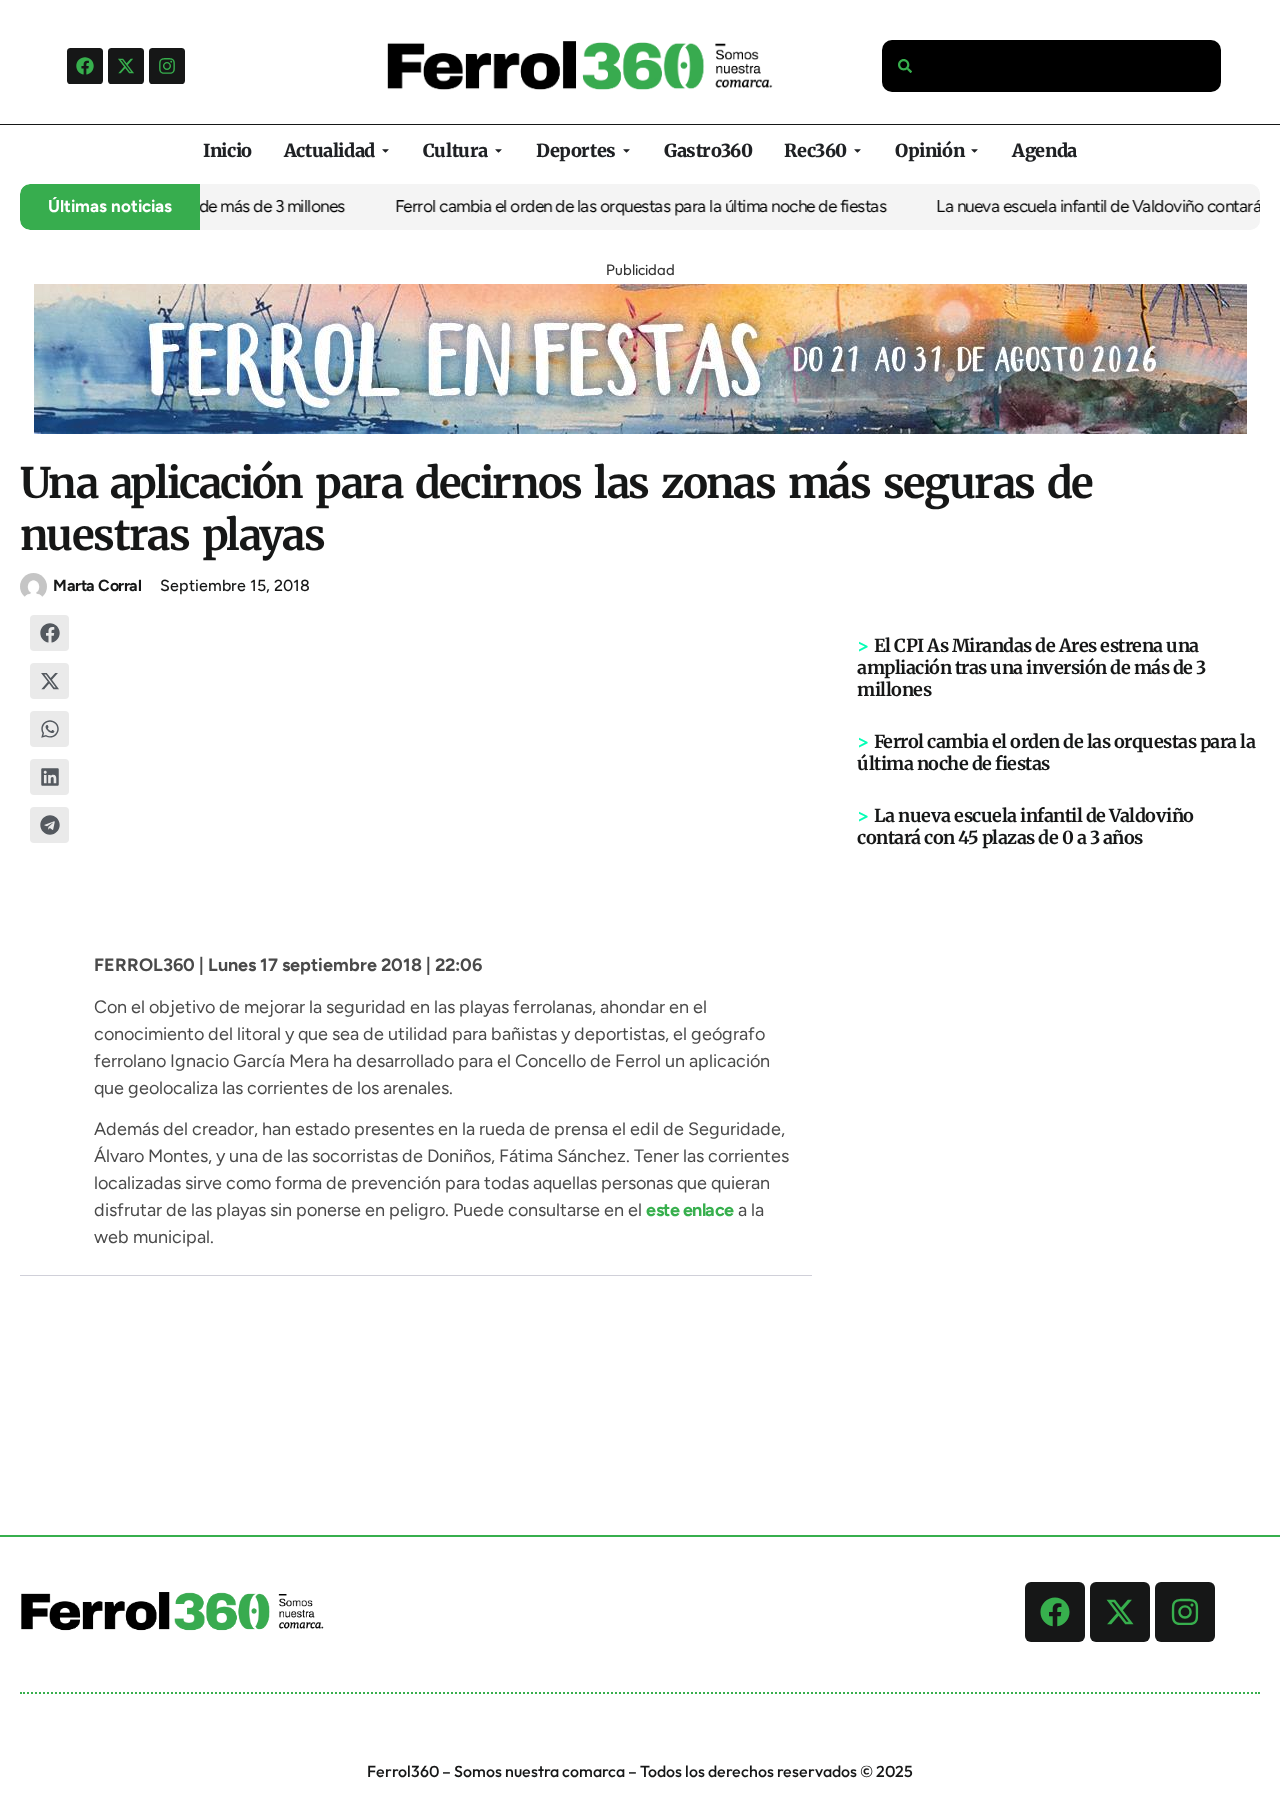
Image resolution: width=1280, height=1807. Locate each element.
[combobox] (1052, 66)
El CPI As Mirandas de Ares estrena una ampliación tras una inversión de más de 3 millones (1031, 667)
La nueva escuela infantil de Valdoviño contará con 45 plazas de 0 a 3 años (1025, 826)
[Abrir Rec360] (857, 150)
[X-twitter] (126, 66)
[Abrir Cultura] (498, 150)
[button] (50, 633)
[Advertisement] (1059, 1159)
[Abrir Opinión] (974, 150)
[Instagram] (167, 66)
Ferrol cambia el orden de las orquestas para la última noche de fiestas (621, 206)
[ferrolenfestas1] (640, 428)
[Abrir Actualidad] (385, 150)
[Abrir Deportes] (626, 150)
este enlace (690, 1210)
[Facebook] (85, 66)
